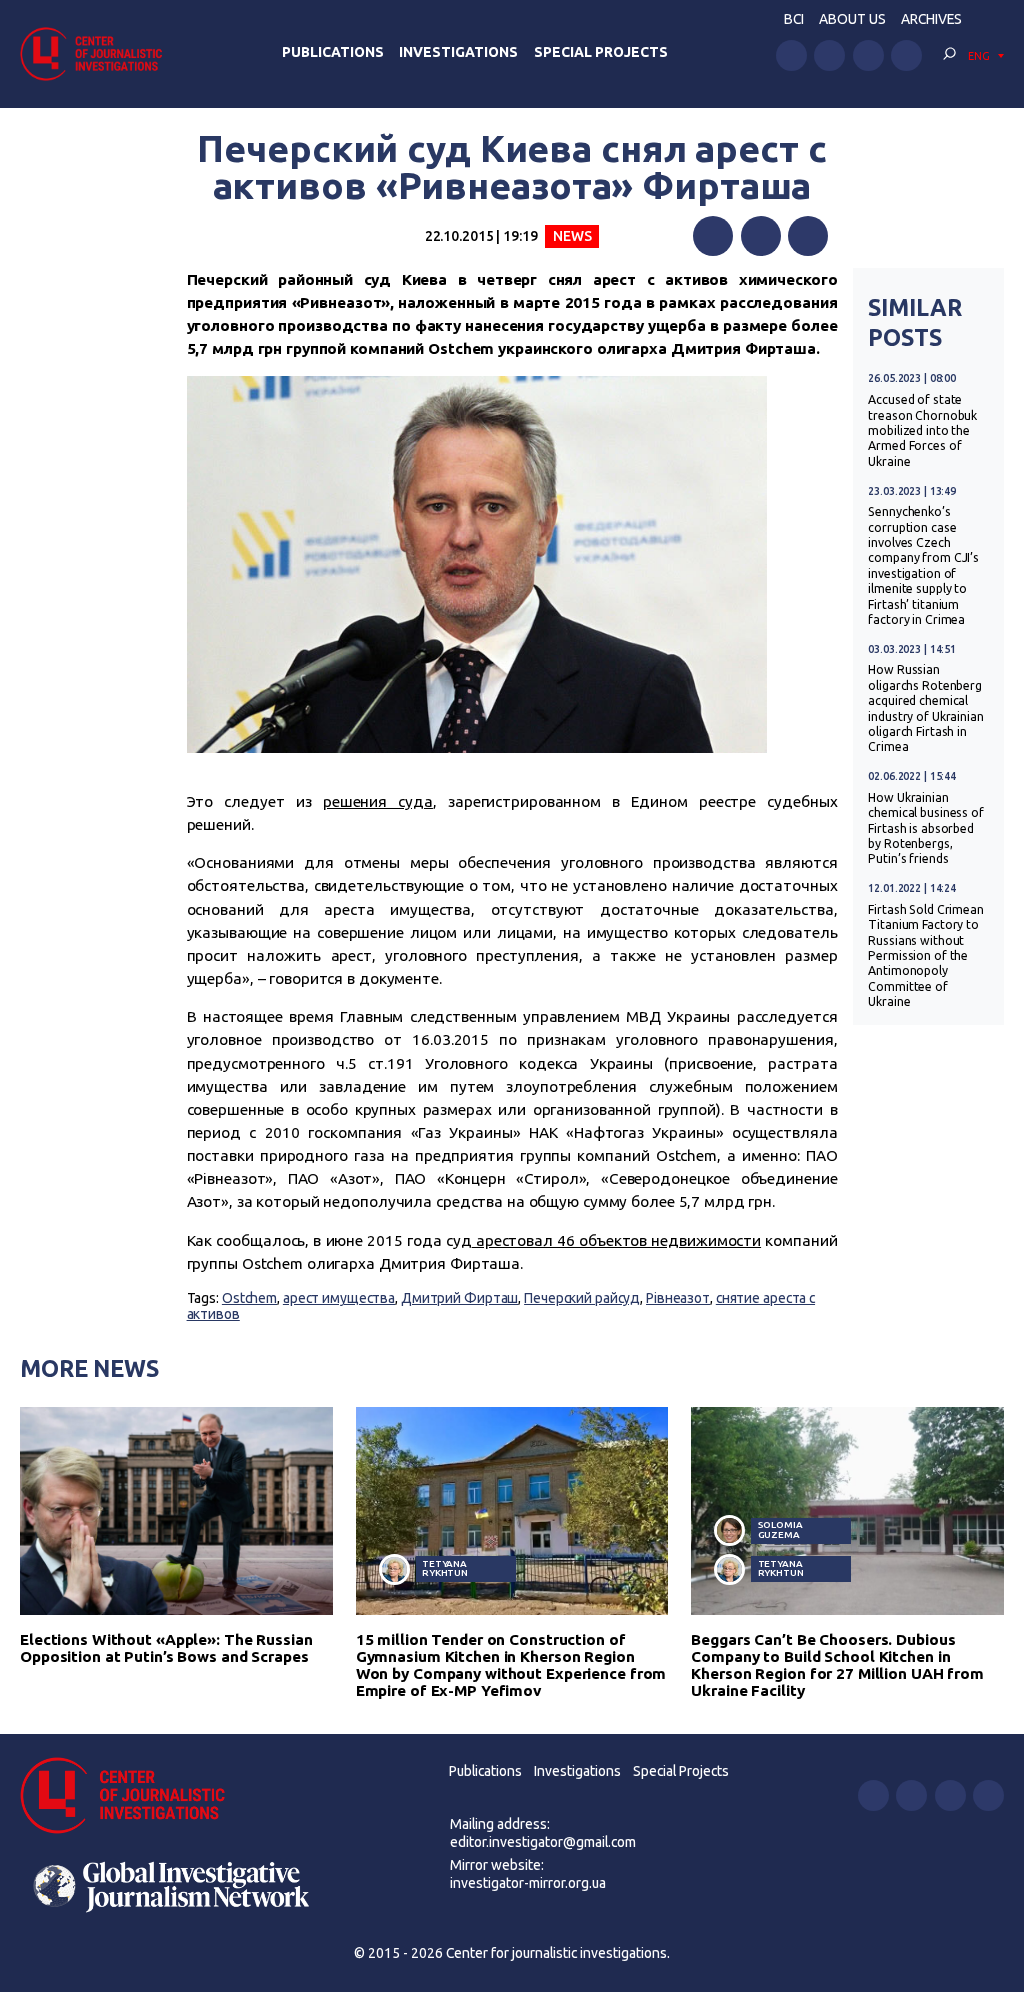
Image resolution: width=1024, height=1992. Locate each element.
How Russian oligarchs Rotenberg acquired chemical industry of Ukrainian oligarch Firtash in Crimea (926, 708)
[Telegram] (808, 236)
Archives (931, 19)
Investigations (458, 52)
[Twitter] (761, 236)
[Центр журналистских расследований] (97, 53)
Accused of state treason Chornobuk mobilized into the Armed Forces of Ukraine (922, 430)
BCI (794, 19)
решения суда (378, 801)
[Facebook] (713, 236)
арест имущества (339, 1298)
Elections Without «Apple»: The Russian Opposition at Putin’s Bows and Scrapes (166, 1648)
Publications (333, 52)
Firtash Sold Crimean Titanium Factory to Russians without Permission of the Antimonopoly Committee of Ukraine (926, 955)
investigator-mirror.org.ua (528, 1883)
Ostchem (249, 1298)
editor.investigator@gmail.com (543, 1842)
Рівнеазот (678, 1298)
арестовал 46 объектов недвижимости (616, 1240)
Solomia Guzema (780, 1529)
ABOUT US (852, 19)
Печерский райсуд (582, 1298)
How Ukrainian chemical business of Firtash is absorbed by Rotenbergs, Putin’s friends (926, 828)
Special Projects (601, 52)
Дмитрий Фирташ (459, 1298)
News (572, 236)
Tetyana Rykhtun (445, 1568)
